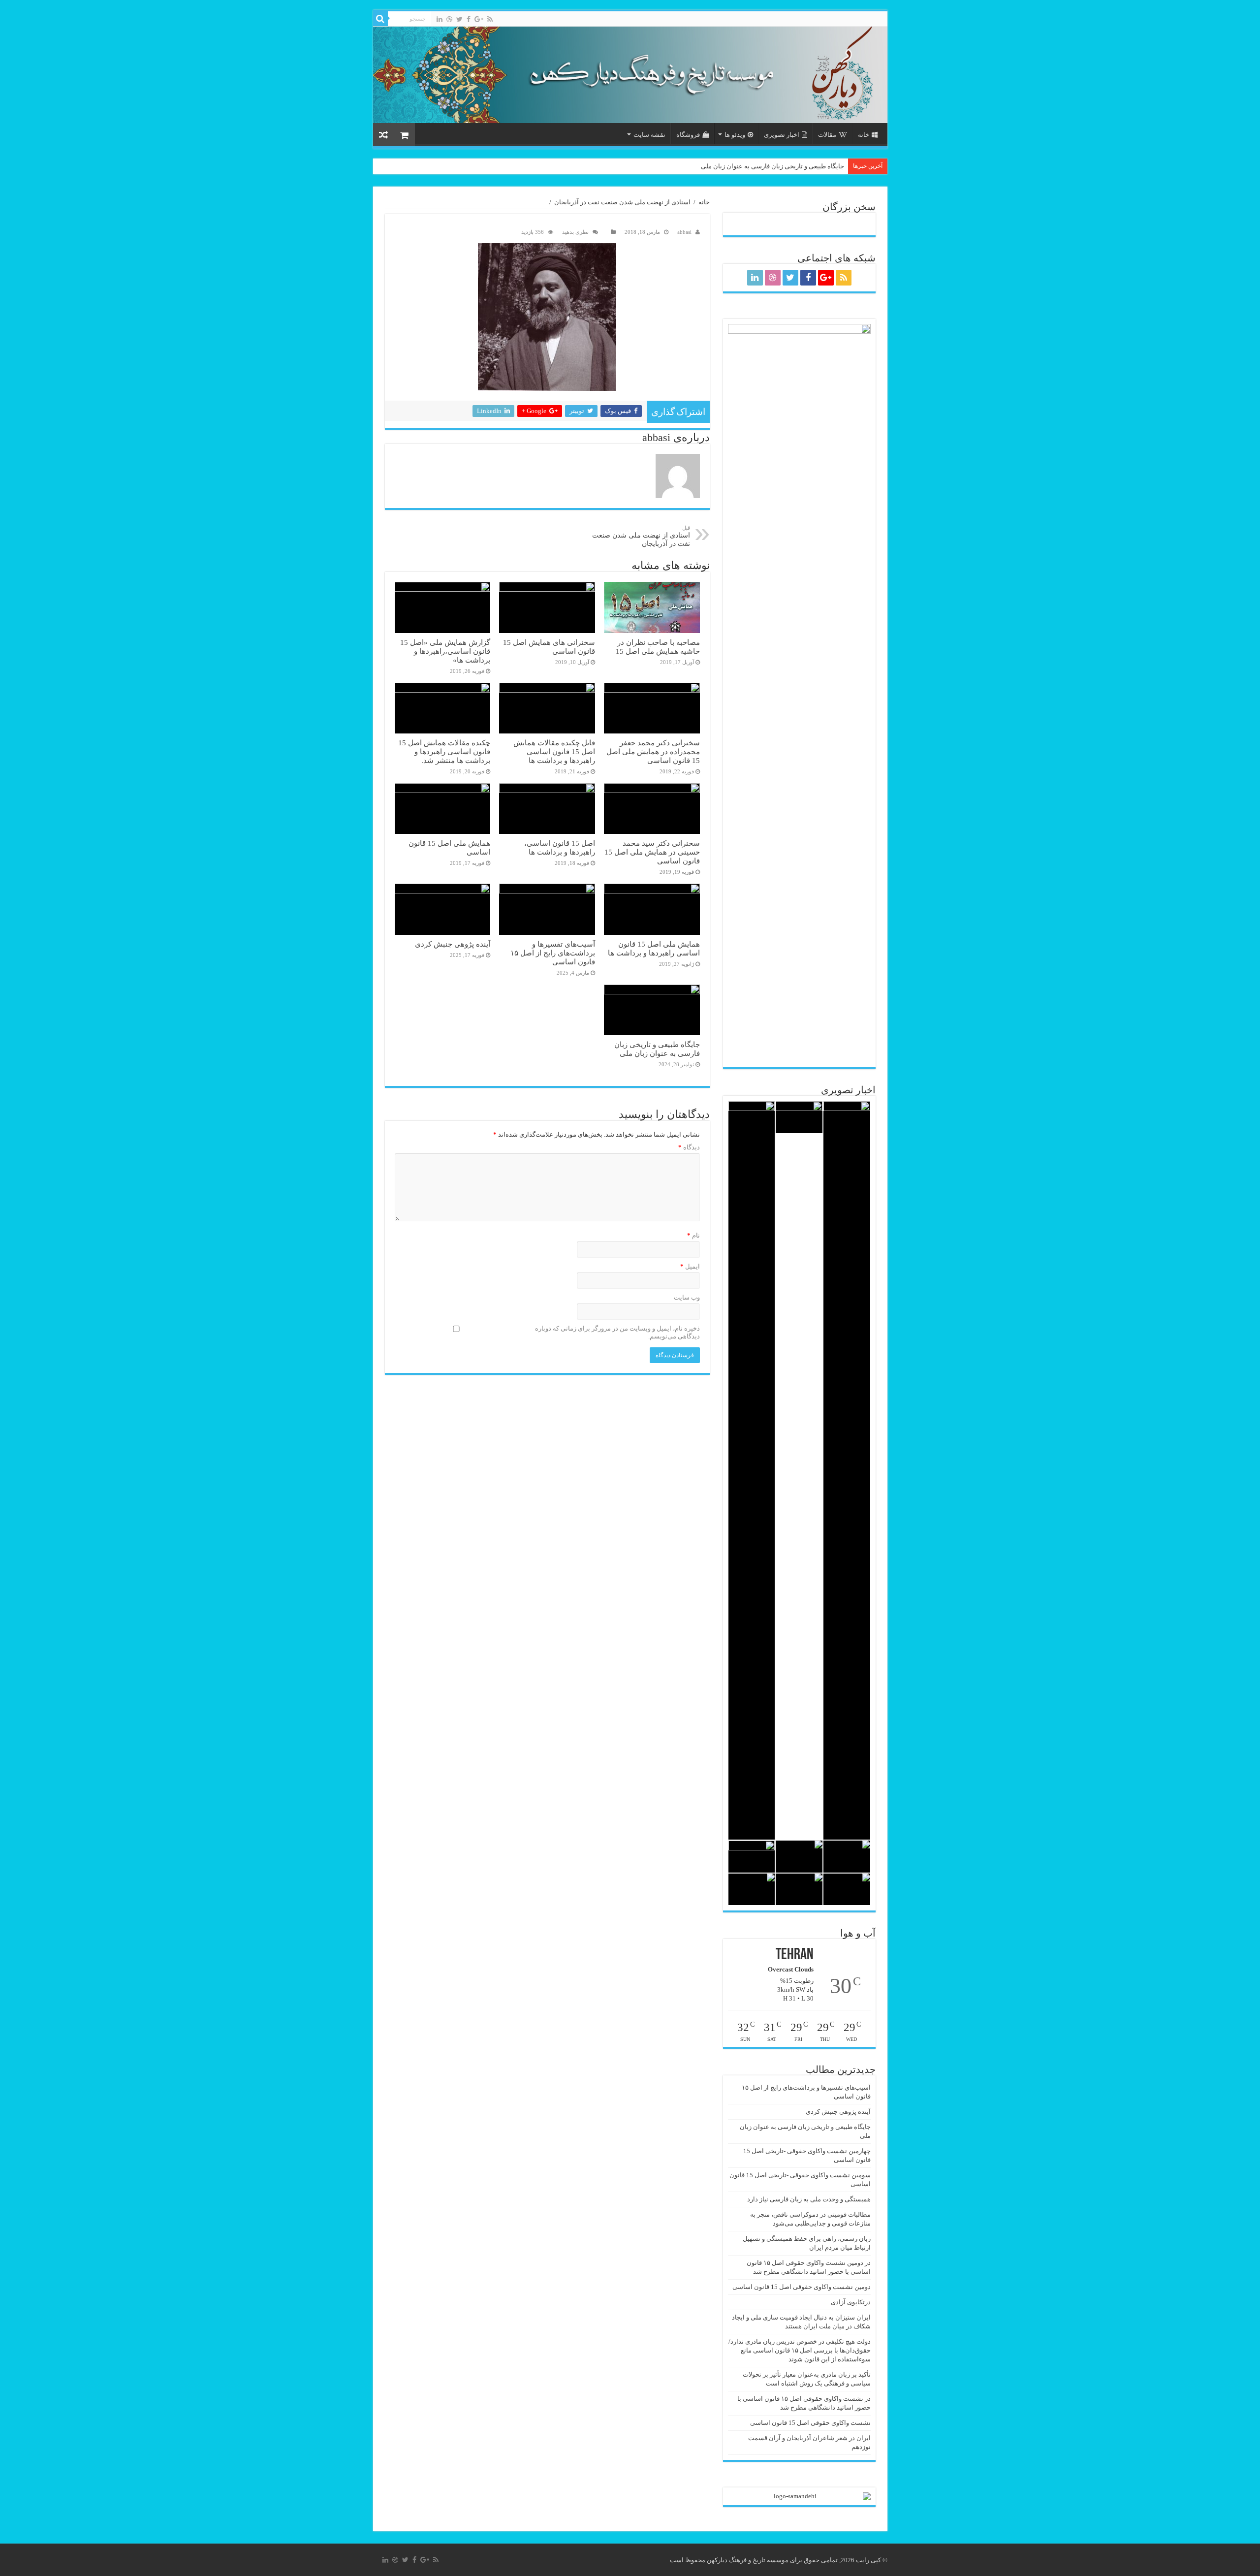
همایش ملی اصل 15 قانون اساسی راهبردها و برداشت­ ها (654, 948)
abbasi (684, 232)
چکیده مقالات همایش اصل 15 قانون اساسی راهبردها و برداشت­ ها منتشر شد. (444, 751)
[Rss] (490, 19)
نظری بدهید (575, 232)
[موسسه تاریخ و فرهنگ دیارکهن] (630, 75)
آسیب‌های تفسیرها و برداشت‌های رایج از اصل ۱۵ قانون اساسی (553, 953)
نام (693, 1235)
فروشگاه (688, 135)
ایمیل (690, 1266)
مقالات (827, 135)
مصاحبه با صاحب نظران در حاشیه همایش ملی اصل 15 (658, 647)
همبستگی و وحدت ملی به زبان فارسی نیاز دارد (809, 2199)
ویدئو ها (735, 135)
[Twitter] (459, 19)
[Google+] (479, 19)
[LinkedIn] (440, 19)
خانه (864, 135)
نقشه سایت (649, 135)
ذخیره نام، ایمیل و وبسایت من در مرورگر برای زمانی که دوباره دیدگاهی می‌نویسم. (617, 1332)
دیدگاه (689, 1147)
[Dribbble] (449, 19)
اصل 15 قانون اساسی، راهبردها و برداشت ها (560, 847)
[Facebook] (469, 19)
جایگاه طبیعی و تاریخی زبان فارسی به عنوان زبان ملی (772, 166)
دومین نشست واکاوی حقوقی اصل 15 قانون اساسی (802, 2287)
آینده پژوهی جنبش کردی (453, 944)
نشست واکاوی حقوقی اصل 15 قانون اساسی (810, 2423)
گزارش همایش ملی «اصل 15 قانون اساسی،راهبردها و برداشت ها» (445, 651)
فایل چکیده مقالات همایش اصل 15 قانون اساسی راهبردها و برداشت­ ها (554, 751)
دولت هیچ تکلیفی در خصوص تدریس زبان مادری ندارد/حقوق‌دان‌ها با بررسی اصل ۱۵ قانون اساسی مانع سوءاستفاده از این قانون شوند (800, 2350)
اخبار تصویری (782, 135)
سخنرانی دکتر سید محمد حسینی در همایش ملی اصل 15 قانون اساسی (652, 852)
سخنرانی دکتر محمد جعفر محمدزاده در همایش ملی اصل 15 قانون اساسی (653, 751)
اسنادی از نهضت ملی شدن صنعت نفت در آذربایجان (622, 202)
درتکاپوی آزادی (851, 2302)
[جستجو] (380, 19)
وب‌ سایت (687, 1297)
